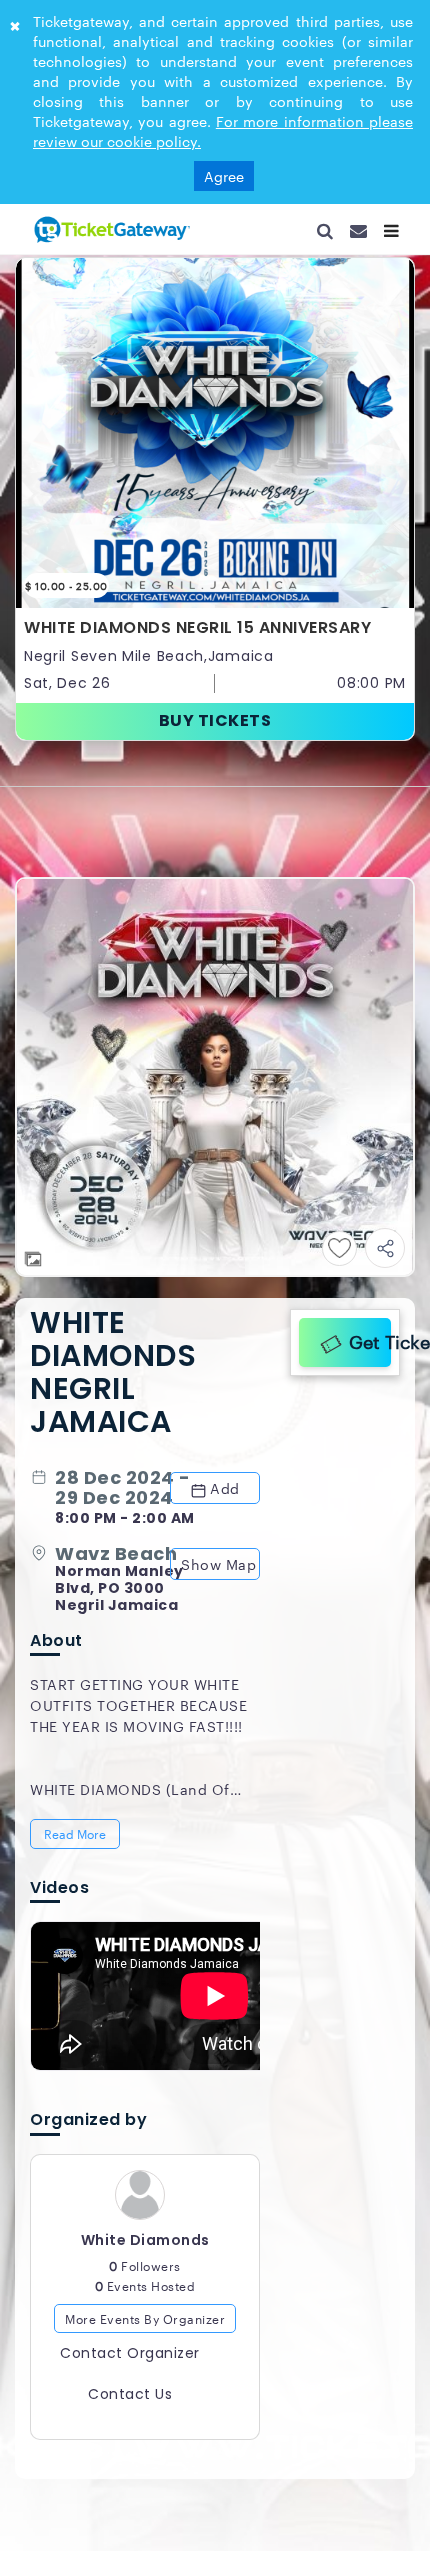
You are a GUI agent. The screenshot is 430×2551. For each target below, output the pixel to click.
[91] (110, 229)
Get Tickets (365, 1188)
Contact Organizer (130, 2219)
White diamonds (145, 2106)
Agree (224, 176)
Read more (77, 1690)
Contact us (130, 2260)
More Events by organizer (145, 2184)
